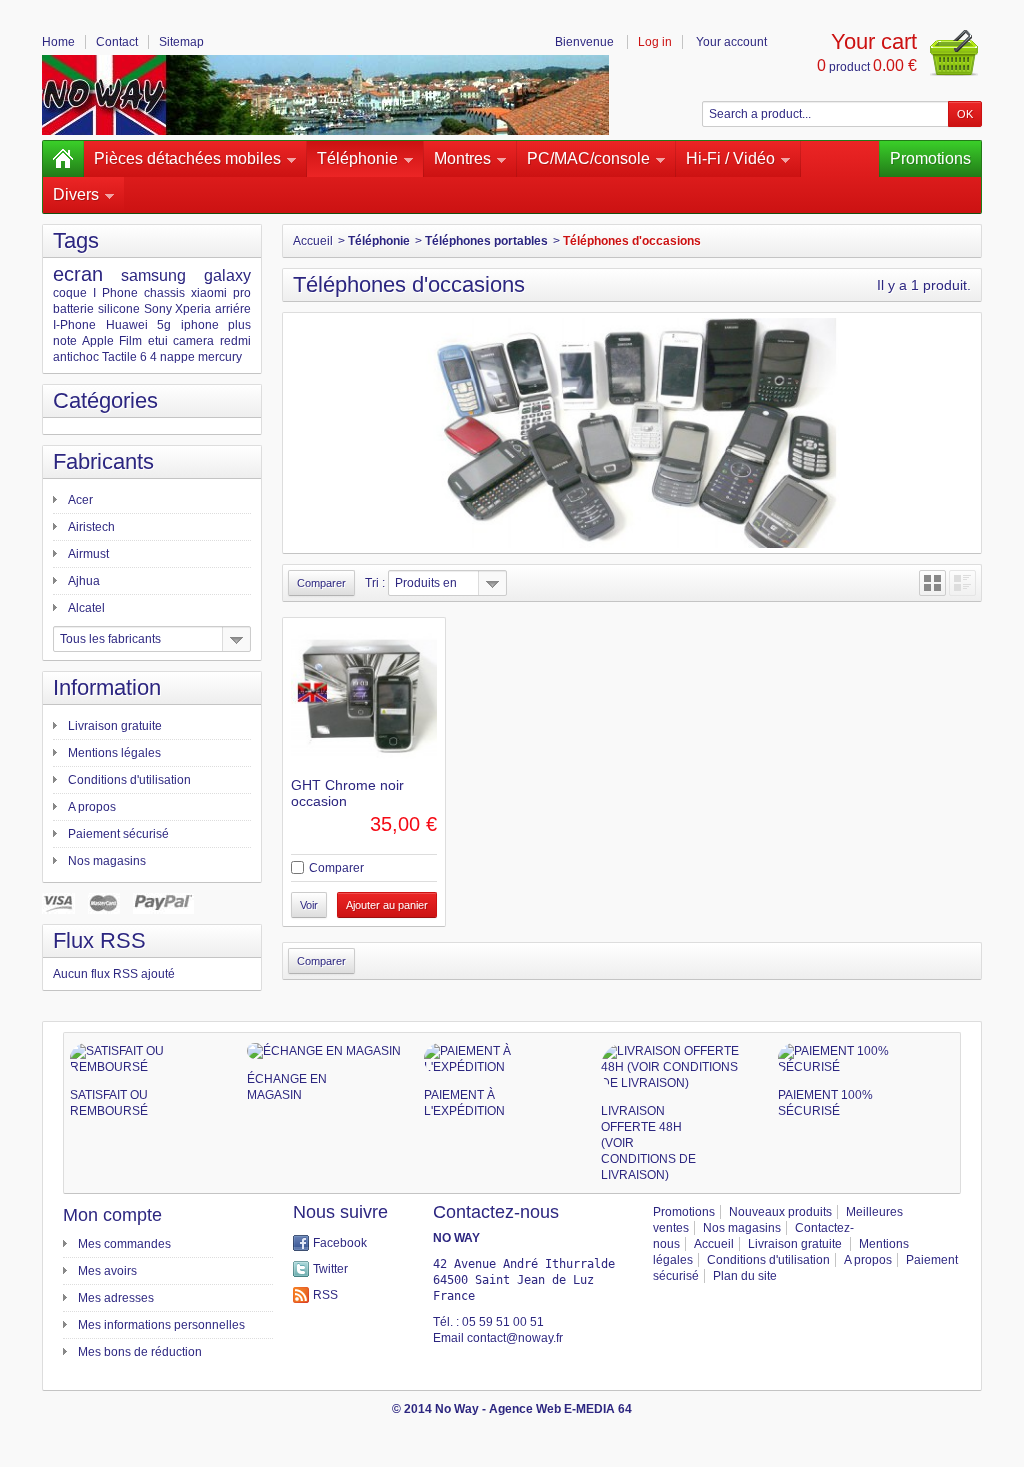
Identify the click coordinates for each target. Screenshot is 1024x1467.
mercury (220, 357)
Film (130, 341)
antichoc (76, 357)
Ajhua (84, 581)
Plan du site (745, 1276)
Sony (158, 309)
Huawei (127, 325)
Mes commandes (124, 1244)
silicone (119, 309)
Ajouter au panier (387, 905)
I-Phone (74, 325)
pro (242, 293)
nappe (177, 357)
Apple (98, 341)
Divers (76, 194)
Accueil (313, 241)
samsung (153, 275)
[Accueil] (63, 159)
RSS (325, 1295)
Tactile (119, 357)
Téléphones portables (486, 241)
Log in (655, 42)
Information (107, 687)
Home (58, 42)
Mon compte (112, 1215)
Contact (117, 42)
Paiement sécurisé (118, 834)
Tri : (375, 583)
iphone (200, 325)
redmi (235, 341)
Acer (80, 500)
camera (193, 341)
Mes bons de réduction (140, 1352)
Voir (309, 905)
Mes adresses (116, 1298)
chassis (164, 293)
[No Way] (325, 95)
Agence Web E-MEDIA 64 (560, 1409)
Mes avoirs (107, 1271)
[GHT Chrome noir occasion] (364, 699)
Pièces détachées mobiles (187, 158)
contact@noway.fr (515, 1338)
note (65, 341)
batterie (73, 309)
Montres (462, 158)
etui (158, 341)
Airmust (88, 554)
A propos (92, 807)
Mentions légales (114, 753)
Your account (731, 42)
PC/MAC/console (588, 158)
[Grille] (932, 583)
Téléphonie (357, 158)
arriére (233, 309)
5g (164, 325)
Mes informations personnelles (161, 1325)
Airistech (91, 527)
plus (239, 325)
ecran (78, 274)
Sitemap (181, 42)
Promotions (930, 158)
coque (70, 293)
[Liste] (962, 583)
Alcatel (86, 608)
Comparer (336, 868)
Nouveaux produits (780, 1212)
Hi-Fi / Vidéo (730, 158)
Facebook (340, 1243)
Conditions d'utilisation (129, 780)
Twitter (330, 1269)
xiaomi (209, 293)
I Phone (115, 293)
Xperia (193, 309)
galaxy (227, 275)
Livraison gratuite (115, 726)
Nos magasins (107, 861)
